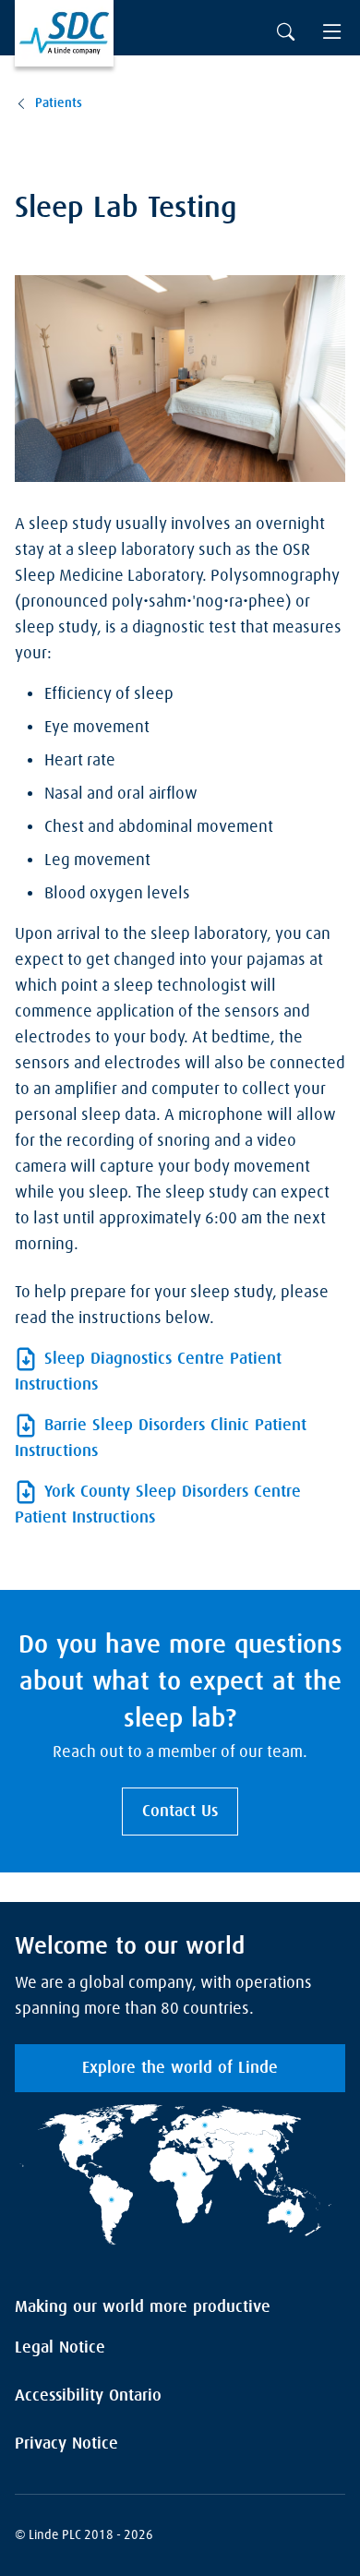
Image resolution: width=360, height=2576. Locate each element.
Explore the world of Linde (180, 2068)
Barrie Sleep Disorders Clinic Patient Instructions (161, 1438)
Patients (59, 103)
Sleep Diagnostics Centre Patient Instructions (148, 1372)
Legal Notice (60, 2348)
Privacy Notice (66, 2444)
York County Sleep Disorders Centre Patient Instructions (158, 1505)
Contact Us (180, 1812)
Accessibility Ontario (88, 2396)
